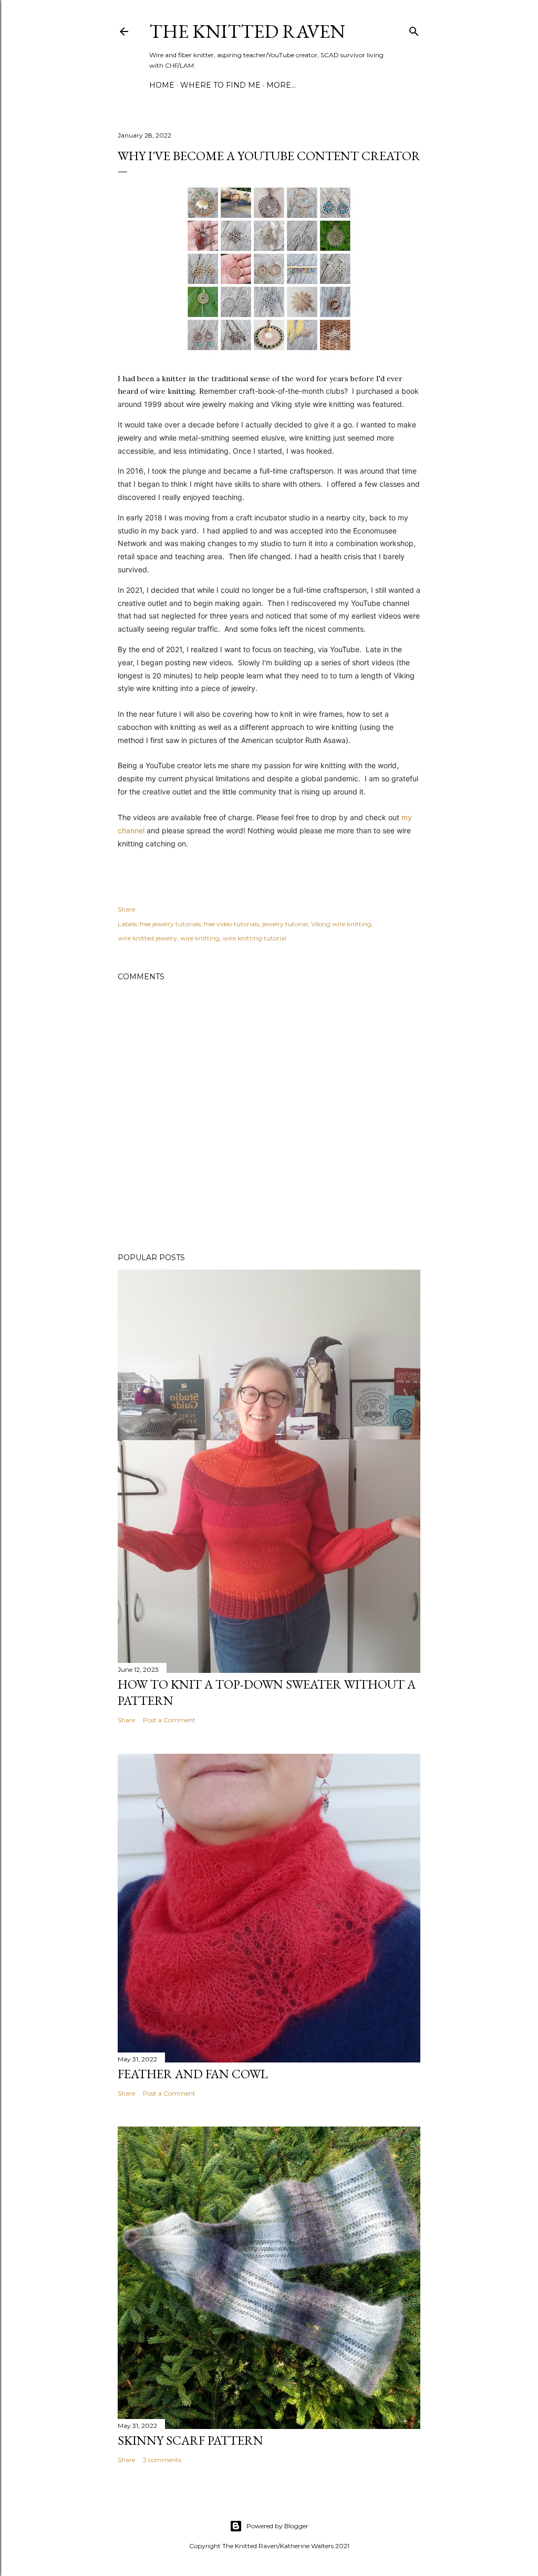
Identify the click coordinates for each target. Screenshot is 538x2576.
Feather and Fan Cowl (193, 2074)
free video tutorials (231, 924)
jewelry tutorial (285, 924)
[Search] (414, 29)
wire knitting (200, 938)
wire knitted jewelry (147, 938)
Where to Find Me (220, 85)
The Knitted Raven (247, 31)
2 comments (162, 2460)
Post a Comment (169, 1720)
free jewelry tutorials (170, 924)
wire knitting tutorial (255, 938)
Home (162, 85)
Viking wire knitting (341, 924)
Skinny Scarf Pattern (190, 2440)
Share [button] (126, 909)
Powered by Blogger (277, 2526)
